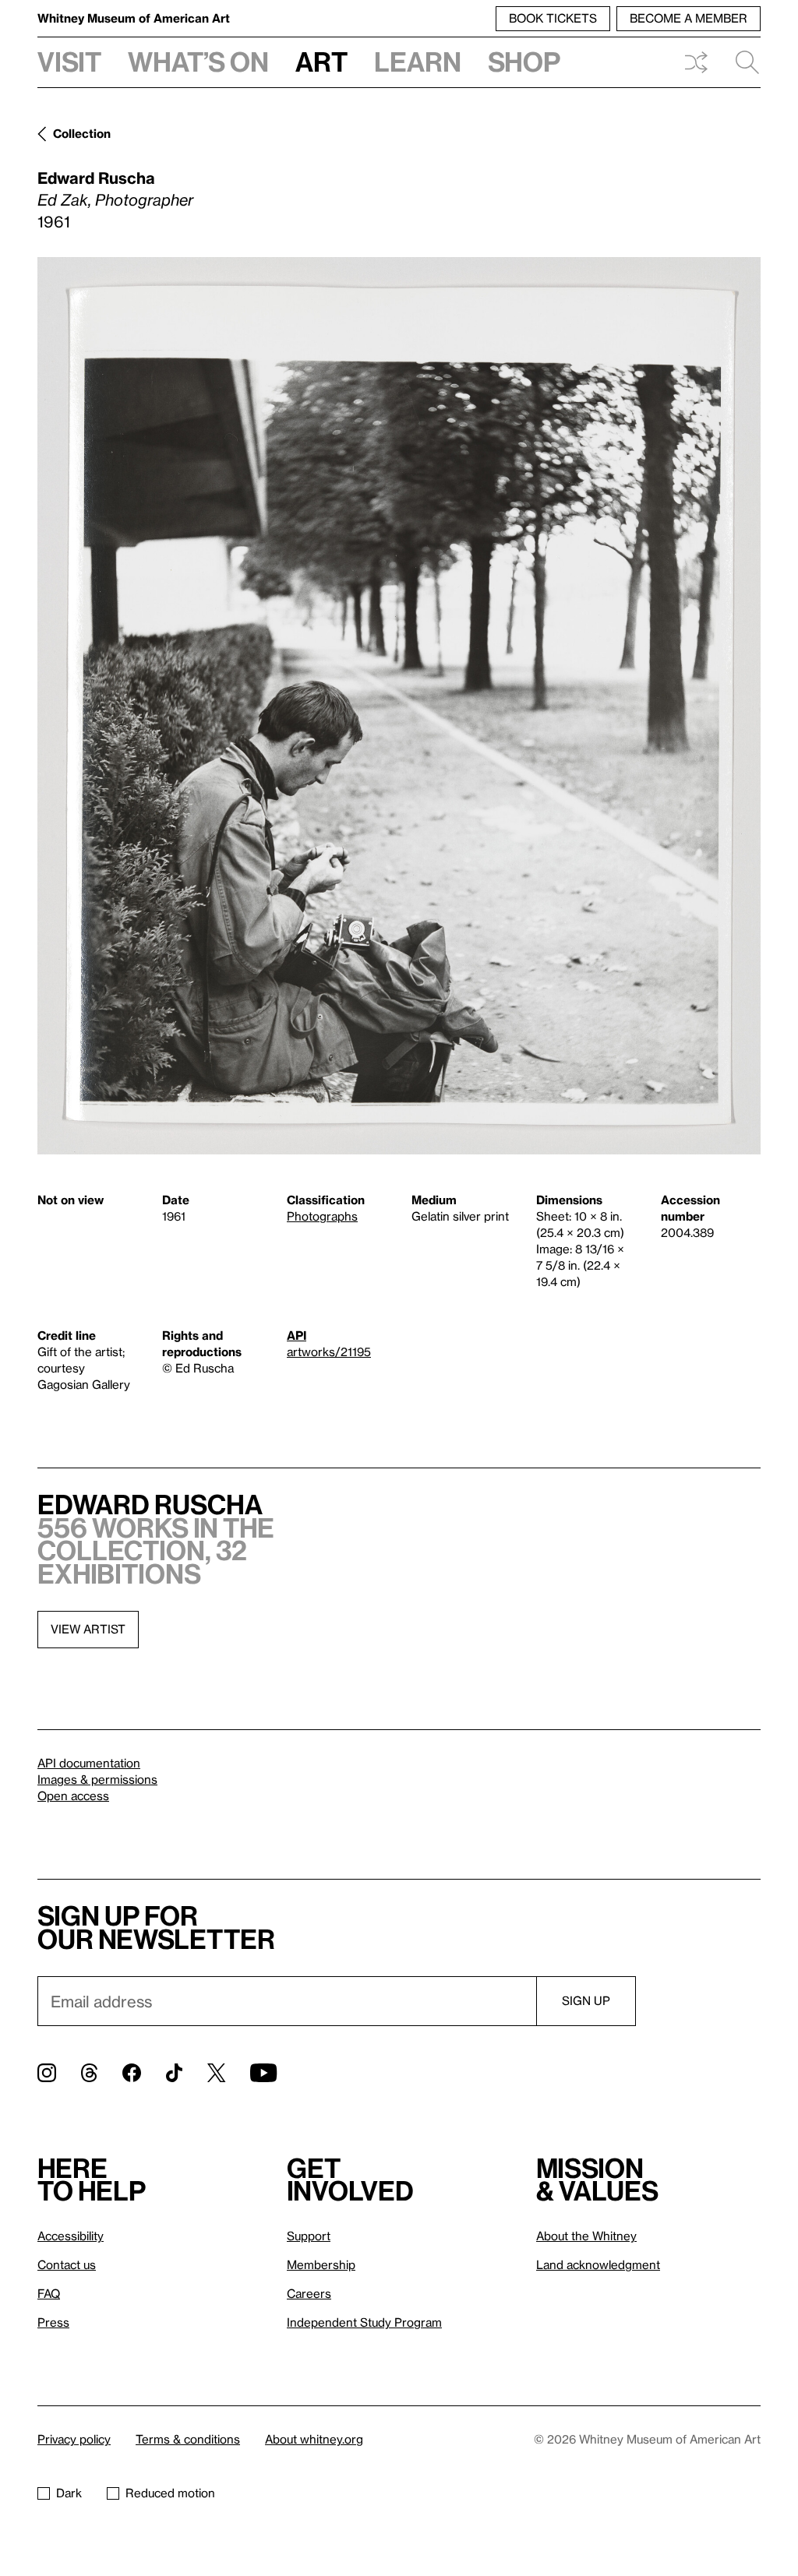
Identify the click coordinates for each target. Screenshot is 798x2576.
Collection (82, 133)
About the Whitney (586, 2236)
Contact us (67, 2264)
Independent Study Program (364, 2322)
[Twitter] (216, 2073)
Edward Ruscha (96, 178)
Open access (73, 1795)
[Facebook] (132, 2073)
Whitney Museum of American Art (134, 18)
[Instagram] (47, 2073)
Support (309, 2236)
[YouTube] (263, 2073)
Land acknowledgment (598, 2264)
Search (741, 62)
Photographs (322, 1216)
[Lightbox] (399, 706)
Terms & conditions (188, 2439)
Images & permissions (97, 1779)
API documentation (89, 1763)
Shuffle (696, 62)
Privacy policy (74, 2439)
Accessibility (71, 2236)
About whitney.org (314, 2439)
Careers (309, 2293)
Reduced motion (170, 2493)
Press (53, 2322)
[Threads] (89, 2073)
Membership (321, 2264)
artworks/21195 (329, 1351)
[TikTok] (174, 2073)
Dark (69, 2493)
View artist (88, 1629)
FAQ (49, 2293)
